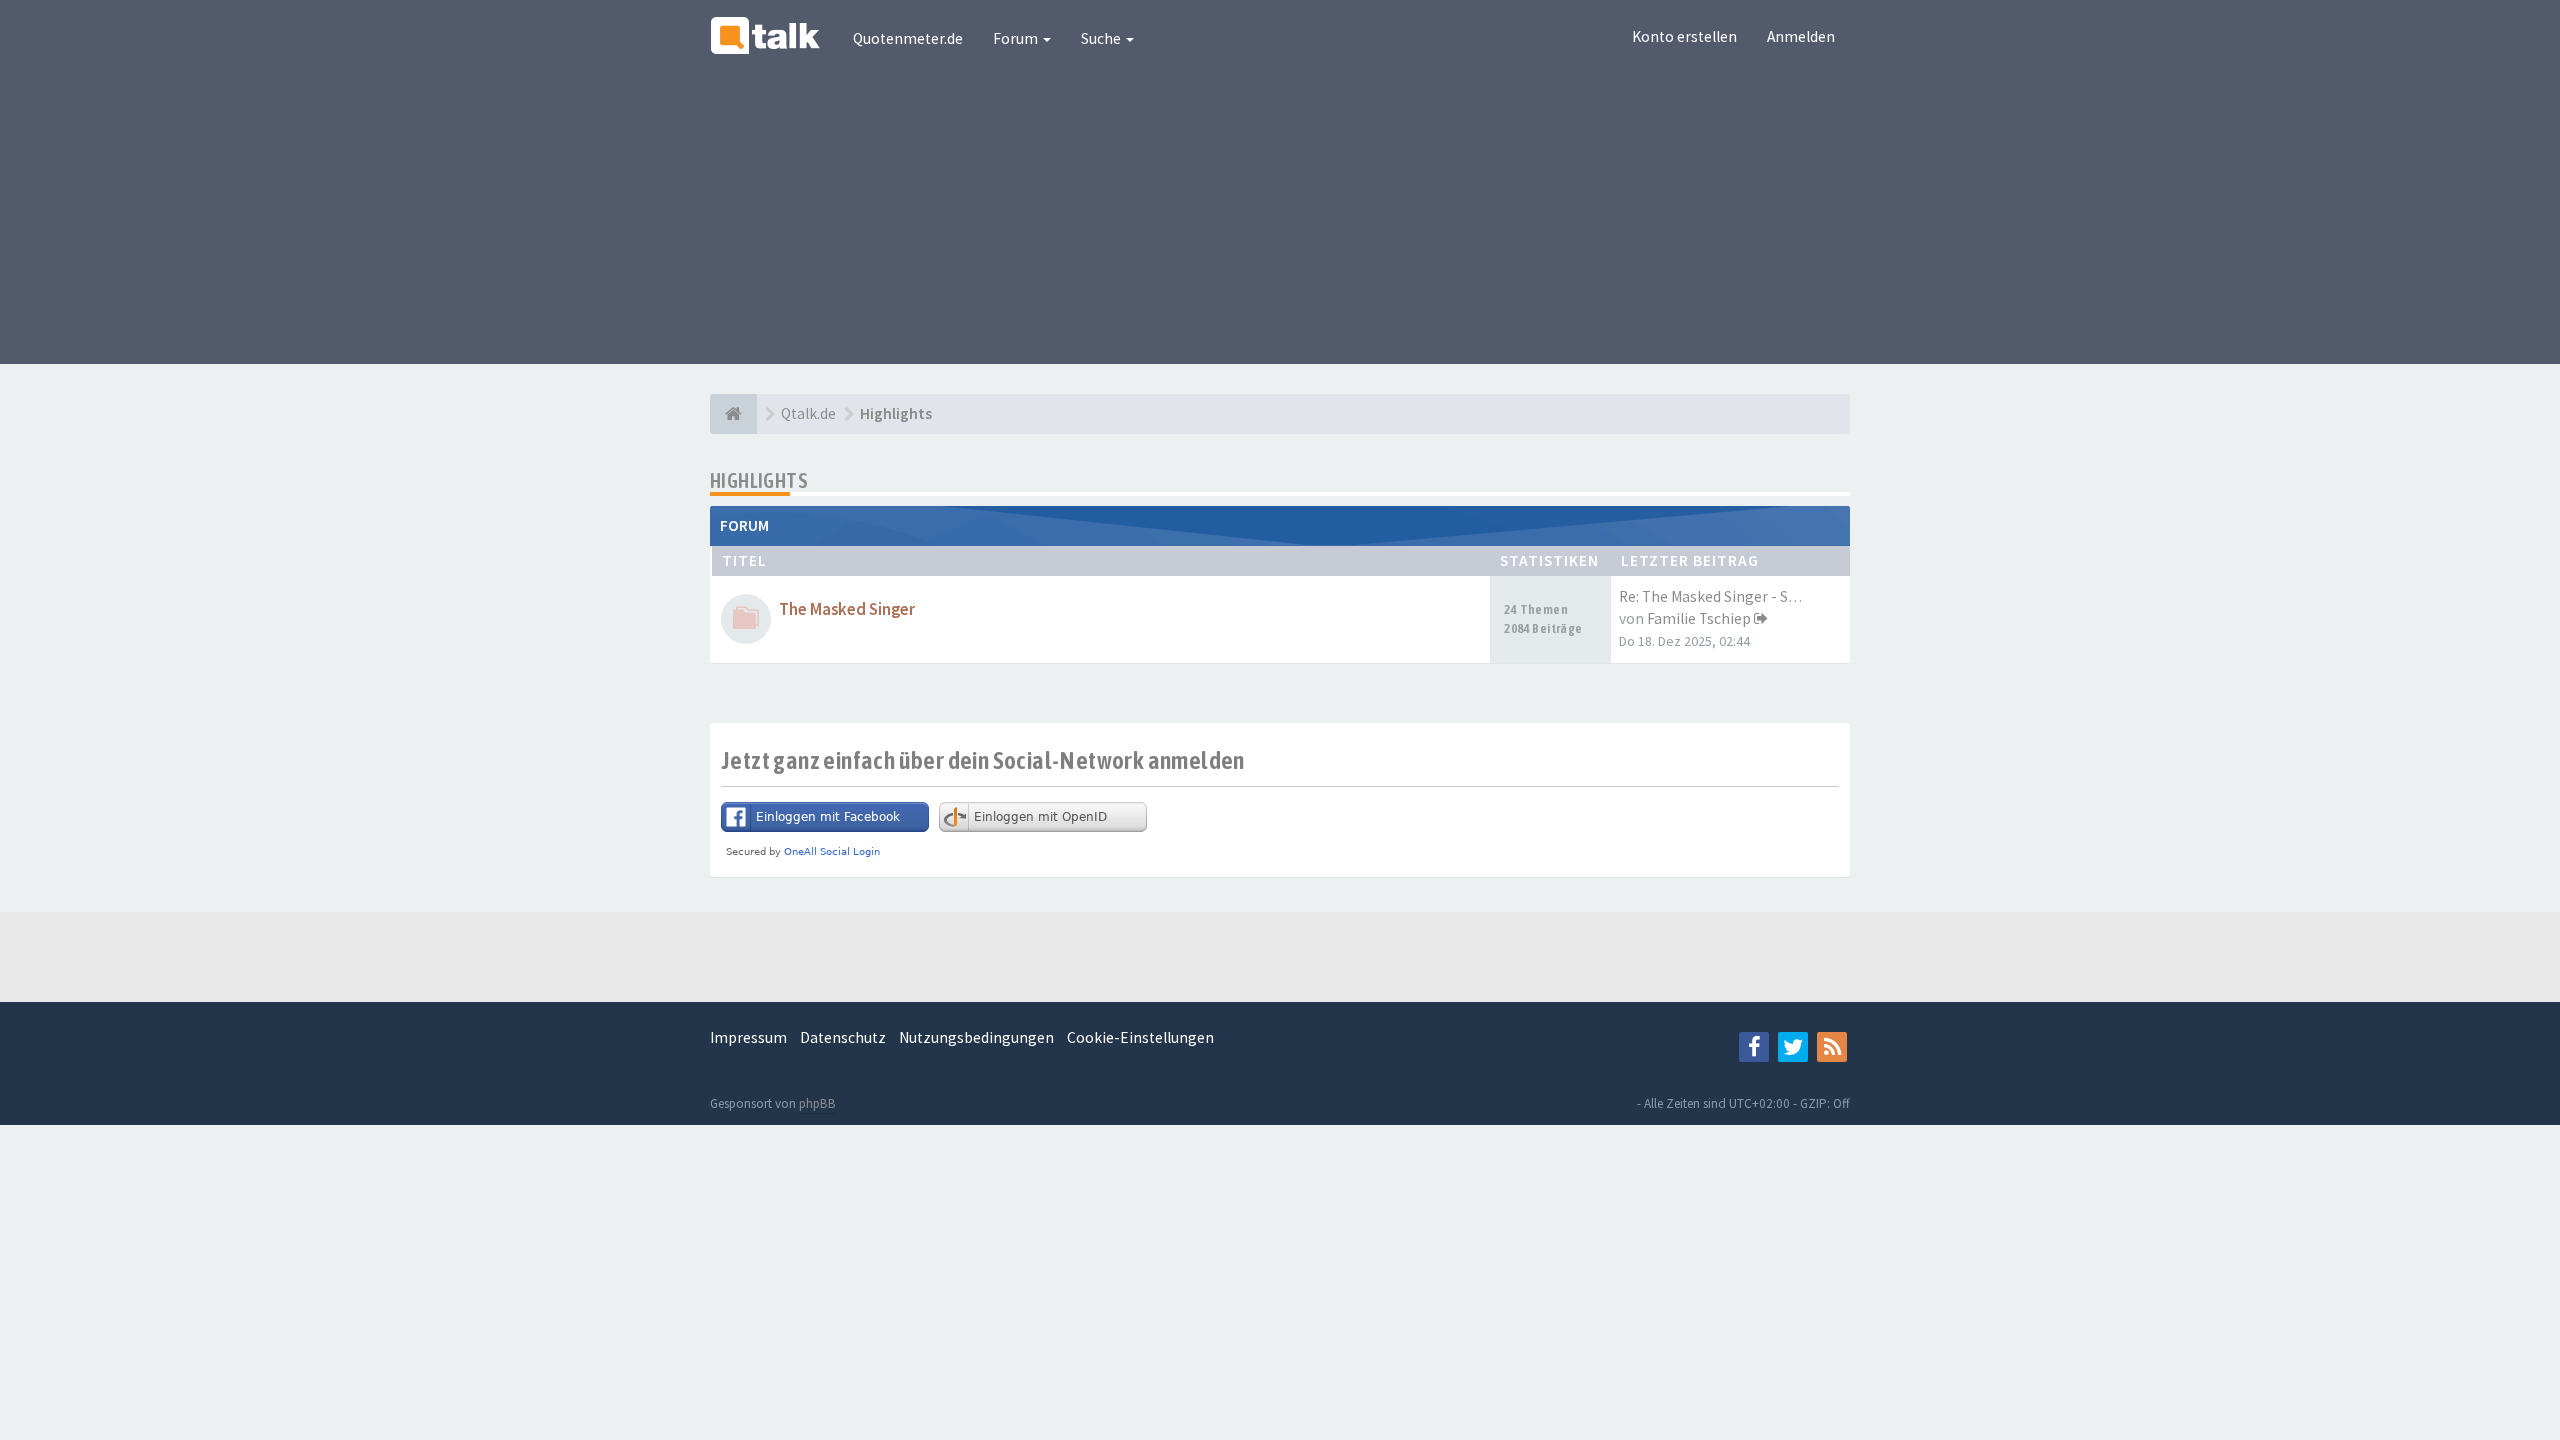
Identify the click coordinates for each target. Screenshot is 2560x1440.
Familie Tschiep (1699, 618)
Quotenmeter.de (908, 38)
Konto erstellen (1684, 36)
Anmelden (1801, 36)
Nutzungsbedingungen (976, 1037)
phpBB (817, 1103)
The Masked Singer (847, 609)
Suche (1102, 38)
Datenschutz (843, 1037)
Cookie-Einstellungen (1140, 1037)
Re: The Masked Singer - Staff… (1721, 596)
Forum (1017, 38)
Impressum (748, 1037)
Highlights (759, 480)
